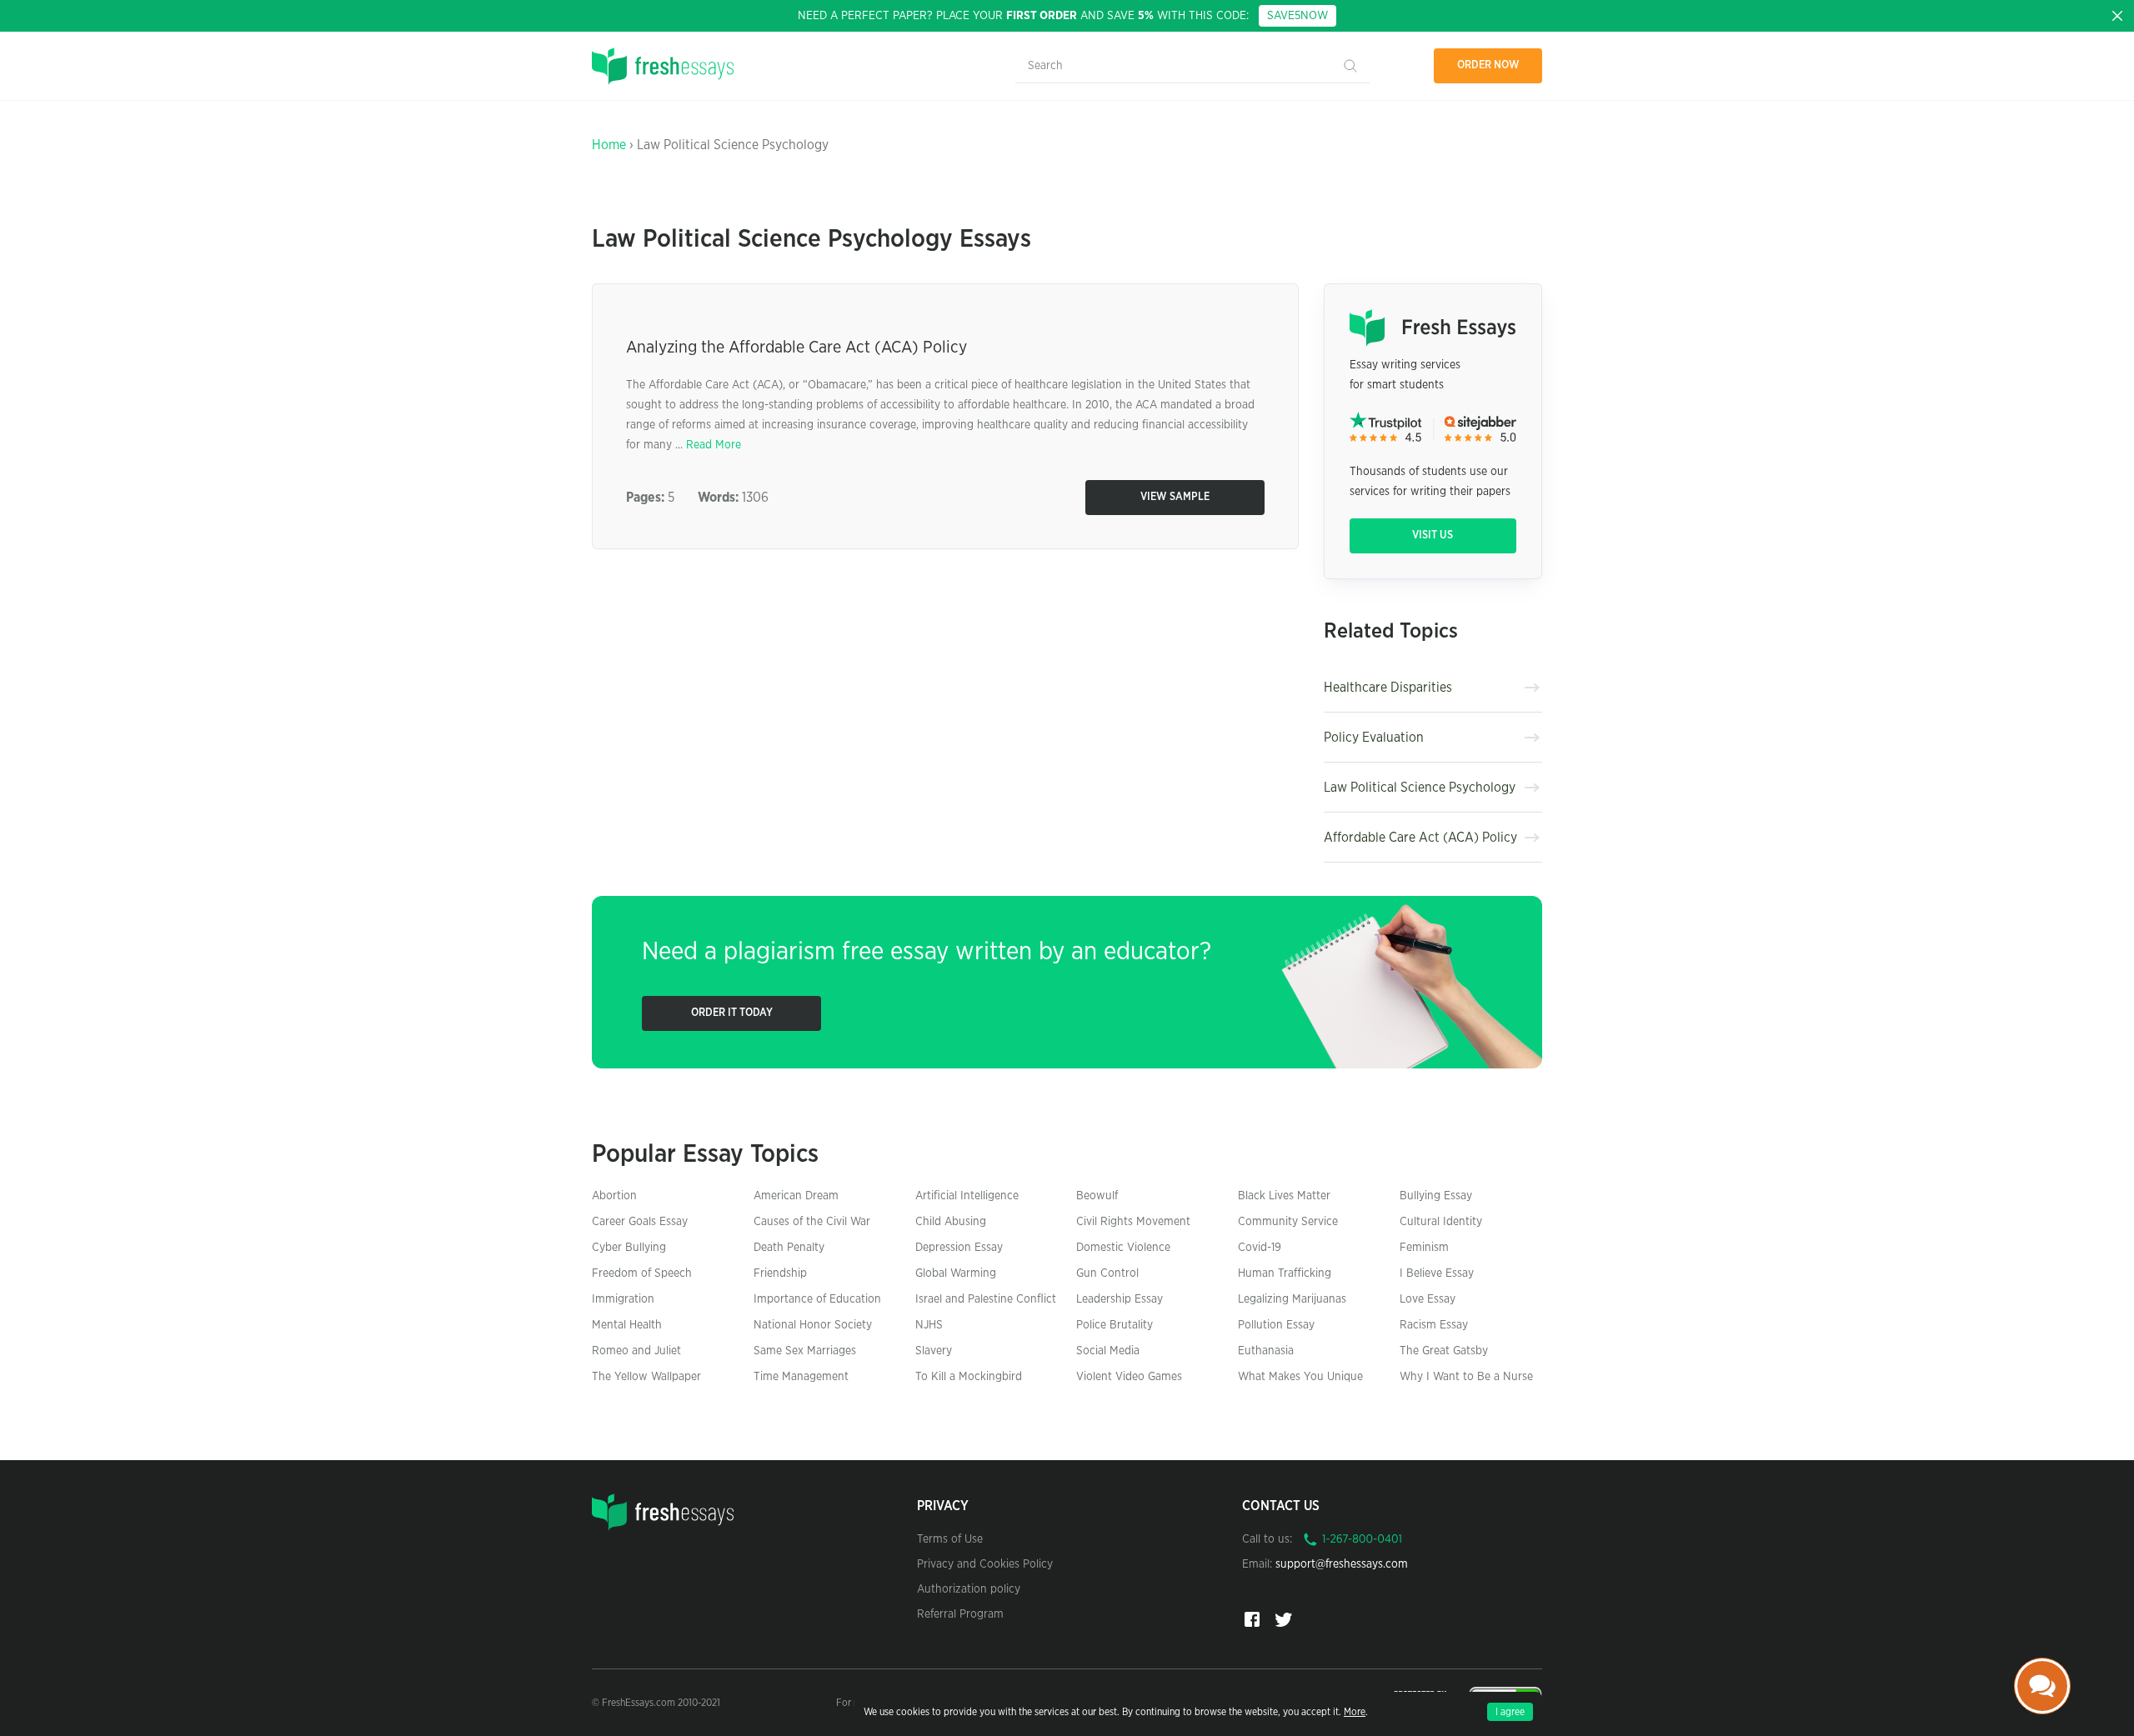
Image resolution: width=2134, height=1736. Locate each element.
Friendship (780, 1273)
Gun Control (1107, 1273)
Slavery (934, 1351)
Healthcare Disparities (1388, 688)
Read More (714, 445)
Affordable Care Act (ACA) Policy (1420, 838)
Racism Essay (1434, 1325)
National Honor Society (813, 1325)
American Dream (796, 1196)
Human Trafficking (1285, 1273)
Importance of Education (817, 1299)
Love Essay (1428, 1299)
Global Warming (956, 1273)
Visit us (1433, 535)
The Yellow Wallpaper (646, 1377)
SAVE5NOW (1297, 16)
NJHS (929, 1325)
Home (609, 145)
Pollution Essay (1276, 1325)
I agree (1510, 1712)
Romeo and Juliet (636, 1351)
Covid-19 (1260, 1248)
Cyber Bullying (629, 1248)
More (1355, 1712)
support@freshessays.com (1342, 1564)
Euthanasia (1266, 1351)
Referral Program (960, 1614)
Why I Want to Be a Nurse (1466, 1377)
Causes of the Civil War (812, 1222)
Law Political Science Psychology (1420, 788)
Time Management (801, 1377)
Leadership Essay (1120, 1299)
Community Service (1288, 1222)
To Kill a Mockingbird (969, 1377)
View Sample (1175, 497)
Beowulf (1097, 1196)
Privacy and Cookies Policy (985, 1564)
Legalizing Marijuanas (1292, 1299)
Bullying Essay (1436, 1196)
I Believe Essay (1437, 1273)
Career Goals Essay (640, 1222)
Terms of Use (950, 1539)
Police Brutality (1115, 1325)
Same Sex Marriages (805, 1351)
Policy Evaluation (1374, 738)
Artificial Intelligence (967, 1196)
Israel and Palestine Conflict (986, 1299)
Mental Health (627, 1325)
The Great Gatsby (1444, 1351)
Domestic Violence (1123, 1248)
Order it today (732, 1013)
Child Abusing (951, 1222)
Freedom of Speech (642, 1273)
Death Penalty (789, 1248)
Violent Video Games (1129, 1377)
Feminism (1424, 1248)
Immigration (623, 1299)
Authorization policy (969, 1589)
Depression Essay (959, 1248)
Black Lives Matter (1284, 1196)
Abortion (614, 1196)
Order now (1488, 65)
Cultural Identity (1441, 1222)
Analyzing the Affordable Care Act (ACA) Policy (796, 348)
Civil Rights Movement (1133, 1222)
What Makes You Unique (1300, 1377)
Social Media (1108, 1351)
